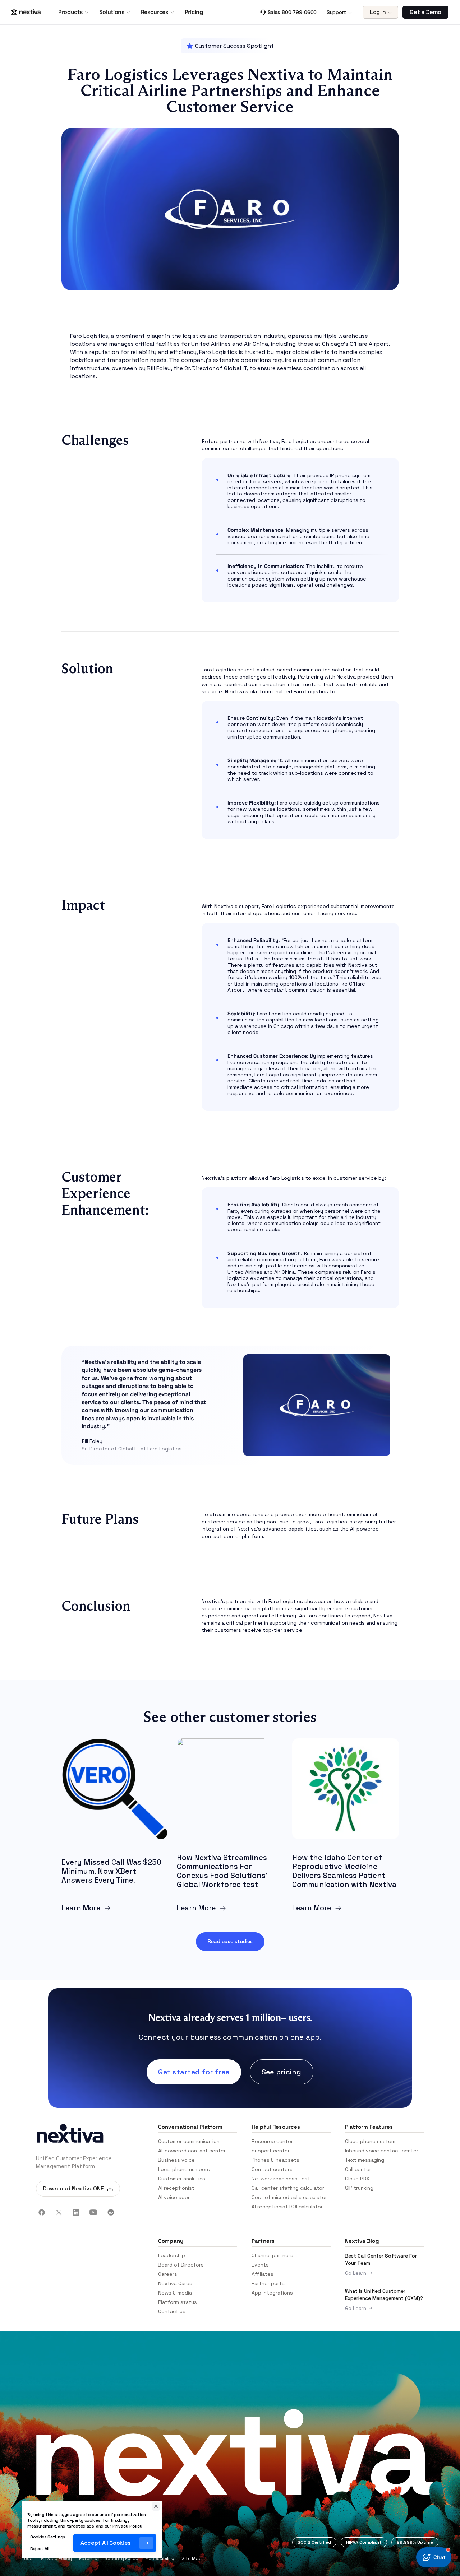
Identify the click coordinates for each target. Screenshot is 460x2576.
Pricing (194, 12)
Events (260, 2265)
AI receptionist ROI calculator (287, 2207)
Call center (358, 2169)
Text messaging (365, 2160)
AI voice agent (176, 2197)
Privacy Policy (56, 2559)
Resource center (272, 2141)
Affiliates (263, 2274)
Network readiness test (281, 2179)
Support (336, 12)
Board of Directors (181, 2265)
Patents (88, 2559)
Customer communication (189, 2141)
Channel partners (272, 2255)
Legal (28, 2559)
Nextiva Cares (175, 2283)
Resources (155, 12)
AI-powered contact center (192, 2151)
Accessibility (160, 2559)
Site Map (192, 2559)
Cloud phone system (370, 2141)
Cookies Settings (48, 2537)
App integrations (272, 2293)
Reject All (40, 2549)
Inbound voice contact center (382, 2151)
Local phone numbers (184, 2169)
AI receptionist (176, 2188)
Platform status (178, 2302)
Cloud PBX (357, 2179)
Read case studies (230, 1941)
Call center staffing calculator (288, 2188)
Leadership (172, 2255)
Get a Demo (425, 12)
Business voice (176, 2160)
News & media (175, 2293)
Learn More (81, 1908)
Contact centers (272, 2169)
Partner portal (269, 2283)
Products (70, 12)
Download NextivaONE (73, 2188)
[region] (92, 2529)
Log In (378, 12)
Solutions (112, 12)
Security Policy (121, 2559)
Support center (271, 2151)
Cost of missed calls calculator (289, 2197)
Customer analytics (182, 2179)
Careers (168, 2274)
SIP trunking (359, 2188)
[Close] (156, 2506)
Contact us (172, 2311)
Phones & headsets (275, 2160)
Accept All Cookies (105, 2543)
